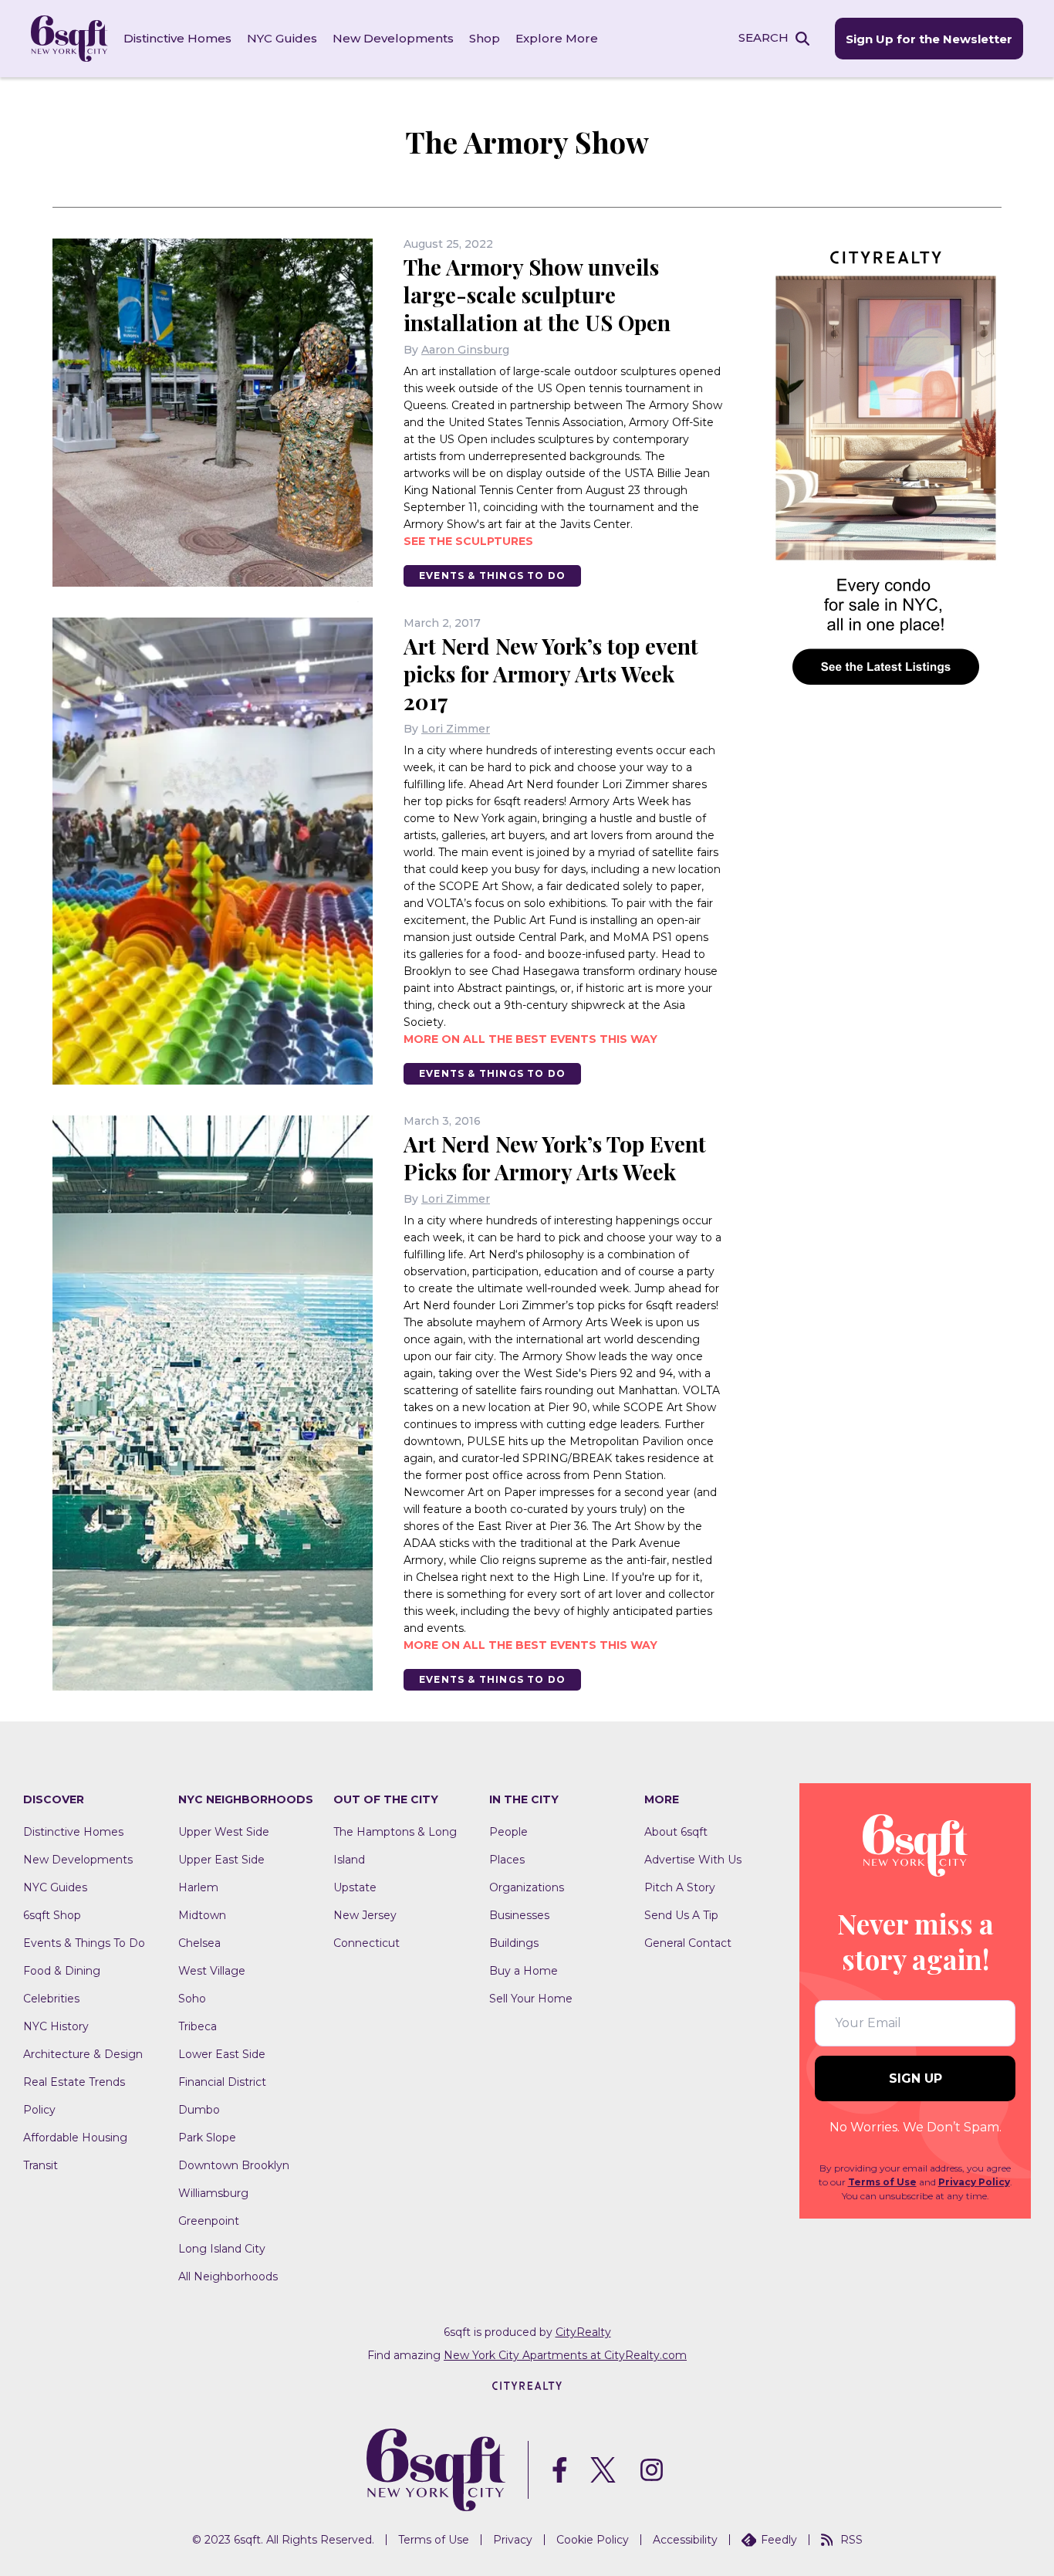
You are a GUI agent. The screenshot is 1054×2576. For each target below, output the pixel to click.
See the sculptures (468, 541)
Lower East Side (222, 2054)
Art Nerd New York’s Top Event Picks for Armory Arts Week (555, 1158)
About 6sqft (676, 1832)
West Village (212, 1971)
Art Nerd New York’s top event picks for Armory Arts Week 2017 (551, 674)
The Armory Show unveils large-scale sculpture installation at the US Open (537, 294)
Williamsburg (213, 2193)
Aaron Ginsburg (465, 350)
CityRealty (583, 2332)
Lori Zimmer (456, 729)
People (508, 1832)
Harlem (198, 1887)
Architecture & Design (83, 2054)
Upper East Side (221, 1860)
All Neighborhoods (228, 2276)
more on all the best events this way (530, 1645)
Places (507, 1860)
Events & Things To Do (492, 575)
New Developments (393, 38)
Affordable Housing (75, 2138)
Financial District (222, 2082)
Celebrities (51, 1999)
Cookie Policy (593, 2540)
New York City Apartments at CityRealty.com (565, 2355)
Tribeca (198, 2026)
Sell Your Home (531, 1999)
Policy (39, 2110)
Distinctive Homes (177, 38)
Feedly (779, 2540)
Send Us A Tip (681, 1915)
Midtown (202, 1915)
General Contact (688, 1943)
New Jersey (365, 1915)
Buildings (514, 1943)
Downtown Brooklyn (234, 2165)
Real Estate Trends (74, 2082)
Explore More (557, 38)
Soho (192, 1999)
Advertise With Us (693, 1860)
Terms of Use (882, 2182)
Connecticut (367, 1943)
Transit (41, 2165)
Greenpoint (209, 2221)
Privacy (513, 2540)
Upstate (355, 1887)
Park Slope (207, 2138)
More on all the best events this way (530, 1039)
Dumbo (199, 2110)
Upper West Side (224, 1832)
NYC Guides (282, 38)
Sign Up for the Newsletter (929, 39)
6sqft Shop (52, 1915)
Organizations (527, 1887)
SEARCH (763, 37)
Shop (485, 38)
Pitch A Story (680, 1887)
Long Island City (222, 2249)
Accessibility (685, 2540)
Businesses (519, 1915)
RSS (851, 2540)
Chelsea (199, 1943)
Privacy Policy (974, 2182)
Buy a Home (524, 1971)
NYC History (56, 2026)
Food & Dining (62, 1971)
